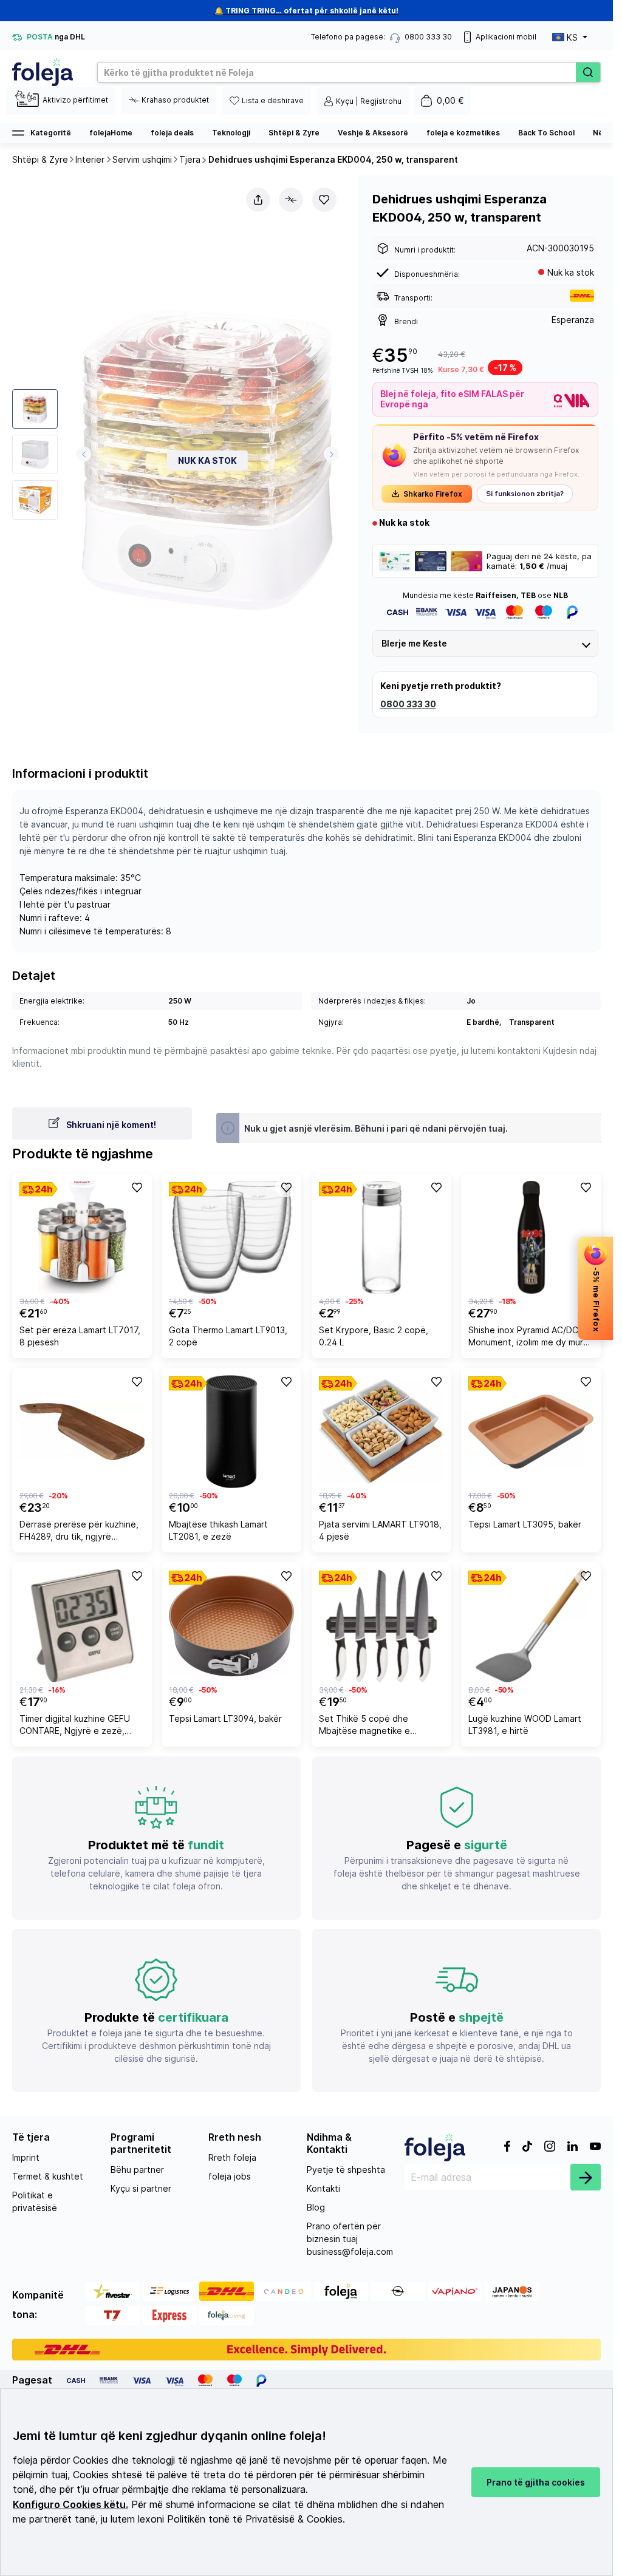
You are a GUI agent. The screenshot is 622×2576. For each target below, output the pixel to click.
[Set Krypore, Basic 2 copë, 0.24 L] (381, 1237)
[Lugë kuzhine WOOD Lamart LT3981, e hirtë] (531, 1626)
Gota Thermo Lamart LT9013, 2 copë (228, 1336)
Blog (316, 2207)
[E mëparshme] (84, 454)
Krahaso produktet (175, 100)
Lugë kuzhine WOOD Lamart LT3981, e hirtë (525, 1725)
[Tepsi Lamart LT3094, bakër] (231, 1626)
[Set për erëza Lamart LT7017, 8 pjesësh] (82, 1237)
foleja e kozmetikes (463, 133)
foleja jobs (230, 2176)
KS (572, 37)
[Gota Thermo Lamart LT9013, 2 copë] (231, 1237)
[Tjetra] (331, 454)
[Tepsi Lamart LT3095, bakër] (531, 1432)
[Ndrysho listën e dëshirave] (324, 200)
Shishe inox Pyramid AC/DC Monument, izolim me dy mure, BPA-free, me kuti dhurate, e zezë (530, 1338)
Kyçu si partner (141, 2188)
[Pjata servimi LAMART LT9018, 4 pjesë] (381, 1432)
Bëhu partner (137, 2170)
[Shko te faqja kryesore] (43, 72)
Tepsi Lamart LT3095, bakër (525, 1524)
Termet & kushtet (48, 2176)
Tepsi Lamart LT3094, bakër (225, 1718)
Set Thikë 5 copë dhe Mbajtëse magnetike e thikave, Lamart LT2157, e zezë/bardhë (371, 1726)
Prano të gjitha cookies (536, 2482)
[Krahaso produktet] (291, 200)
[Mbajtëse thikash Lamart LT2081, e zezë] (231, 1432)
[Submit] (586, 2177)
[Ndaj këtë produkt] (258, 200)
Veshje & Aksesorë (373, 133)
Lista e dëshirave (273, 100)
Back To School (546, 133)
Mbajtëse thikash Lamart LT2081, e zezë (218, 1530)
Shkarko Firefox (433, 494)
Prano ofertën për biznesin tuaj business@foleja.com (350, 2239)
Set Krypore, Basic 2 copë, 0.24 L (374, 1336)
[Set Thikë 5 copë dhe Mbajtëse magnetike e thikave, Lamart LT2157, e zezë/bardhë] (381, 1626)
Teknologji (231, 133)
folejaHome (111, 133)
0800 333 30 (408, 704)
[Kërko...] (588, 72)
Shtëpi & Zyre (294, 133)
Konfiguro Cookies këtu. (70, 2505)
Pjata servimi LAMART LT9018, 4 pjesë (380, 1530)
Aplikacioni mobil (506, 37)
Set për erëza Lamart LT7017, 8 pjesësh (80, 1336)
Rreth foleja (232, 2157)
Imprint (26, 2157)
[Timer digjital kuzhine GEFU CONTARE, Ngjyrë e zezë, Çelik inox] (82, 1626)
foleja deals (172, 133)
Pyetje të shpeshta (346, 2170)
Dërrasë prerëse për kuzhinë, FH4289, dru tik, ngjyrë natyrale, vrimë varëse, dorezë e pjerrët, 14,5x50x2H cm (82, 1532)
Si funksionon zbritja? (525, 494)
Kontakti (323, 2188)
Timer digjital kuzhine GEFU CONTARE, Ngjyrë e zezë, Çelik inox (75, 1726)
